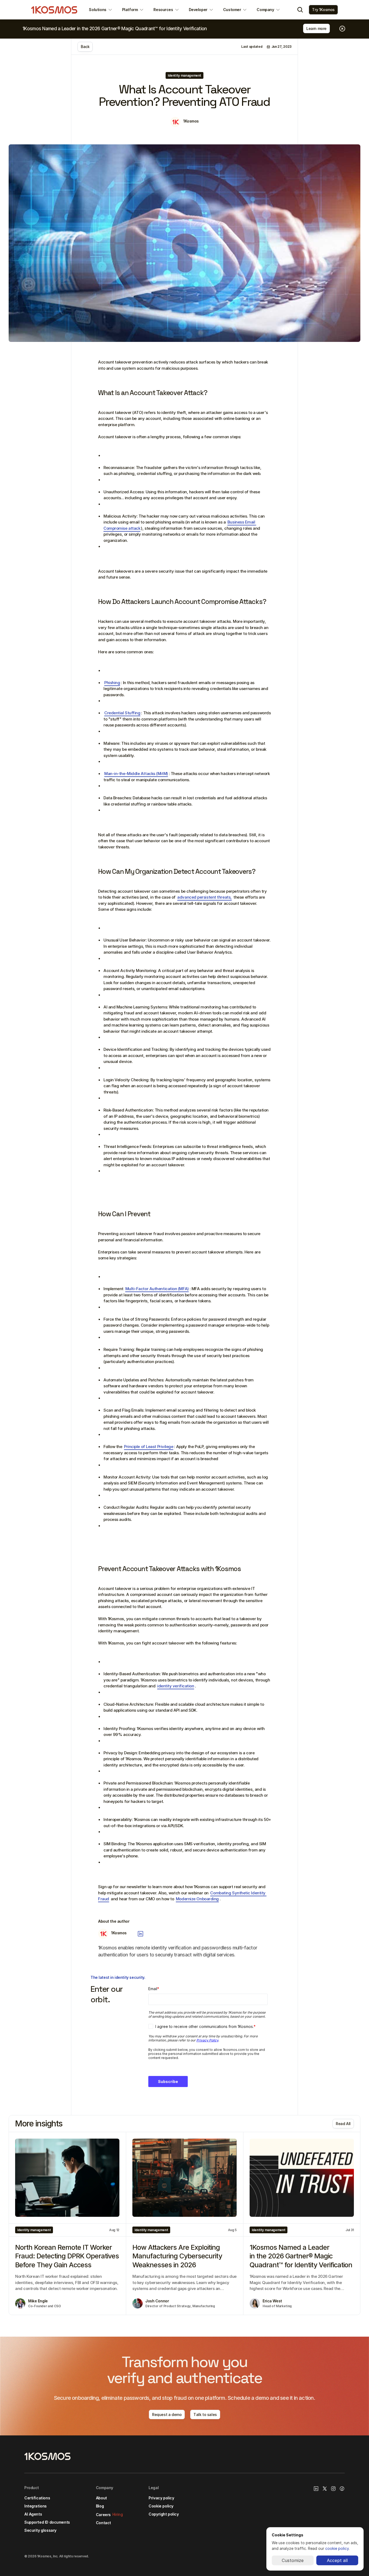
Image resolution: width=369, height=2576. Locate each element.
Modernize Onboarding (197, 1899)
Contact (103, 2523)
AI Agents (33, 2514)
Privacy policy (161, 2498)
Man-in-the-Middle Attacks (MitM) (136, 774)
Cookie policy (161, 2506)
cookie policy (337, 2548)
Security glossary (40, 2530)
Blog (100, 2506)
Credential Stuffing (122, 713)
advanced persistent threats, (204, 897)
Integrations (36, 2506)
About (101, 2498)
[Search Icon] (300, 10)
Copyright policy (164, 2514)
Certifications (37, 2498)
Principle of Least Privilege (149, 1447)
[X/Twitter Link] (325, 2489)
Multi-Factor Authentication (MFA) (157, 1289)
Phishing (112, 683)
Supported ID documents (47, 2522)
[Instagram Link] (333, 2489)
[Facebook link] (342, 2489)
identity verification (176, 1686)
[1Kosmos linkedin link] (316, 2489)
